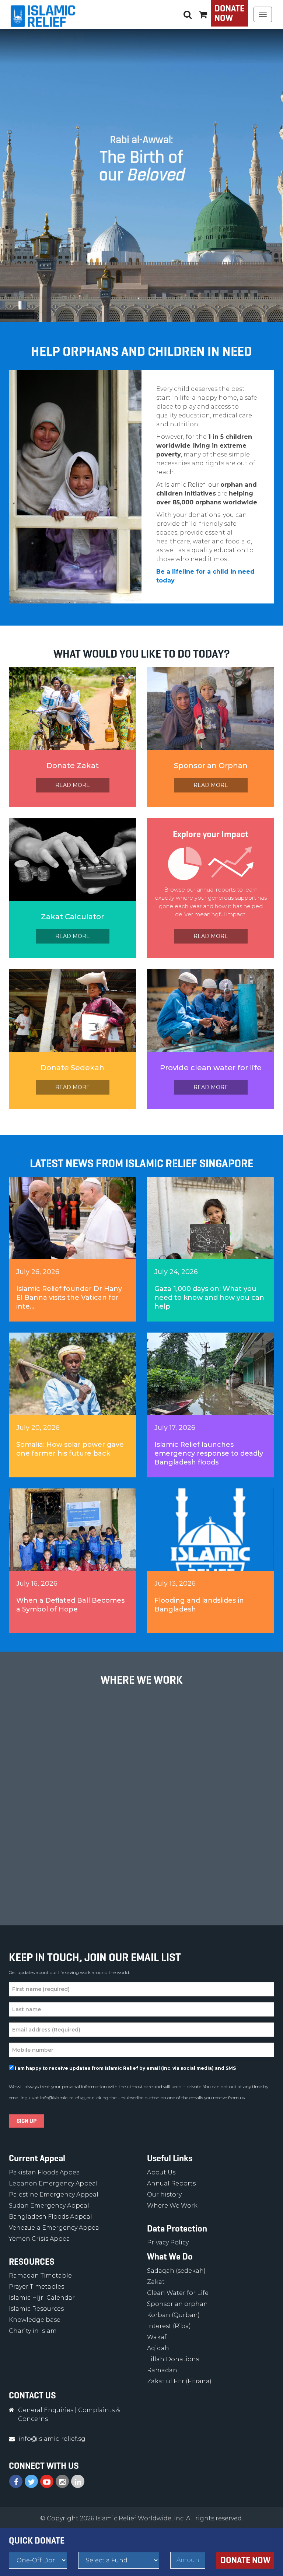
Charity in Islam (33, 2331)
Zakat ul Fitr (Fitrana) (179, 2381)
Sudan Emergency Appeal (49, 2206)
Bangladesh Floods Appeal (50, 2217)
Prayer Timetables (36, 2287)
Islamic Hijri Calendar (42, 2298)
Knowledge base (35, 2320)
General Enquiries (46, 2410)
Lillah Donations (173, 2359)
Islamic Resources (36, 2309)
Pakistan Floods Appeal (45, 2172)
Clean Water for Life (178, 2293)
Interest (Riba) (169, 2326)
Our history (164, 2194)
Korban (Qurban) (173, 2315)
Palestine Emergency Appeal (54, 2194)
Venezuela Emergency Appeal (55, 2228)
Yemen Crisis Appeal (40, 2239)
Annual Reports (171, 2183)
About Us (161, 2172)
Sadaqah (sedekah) (176, 2271)
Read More (73, 785)
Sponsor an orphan (177, 2304)
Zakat (156, 2282)
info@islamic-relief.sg (62, 2098)
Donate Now (229, 13)
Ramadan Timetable (40, 2276)
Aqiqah (158, 2348)
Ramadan (162, 2370)
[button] (203, 14)
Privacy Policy (168, 2242)
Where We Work (172, 2206)
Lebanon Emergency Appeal (53, 2183)
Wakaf (157, 2337)
